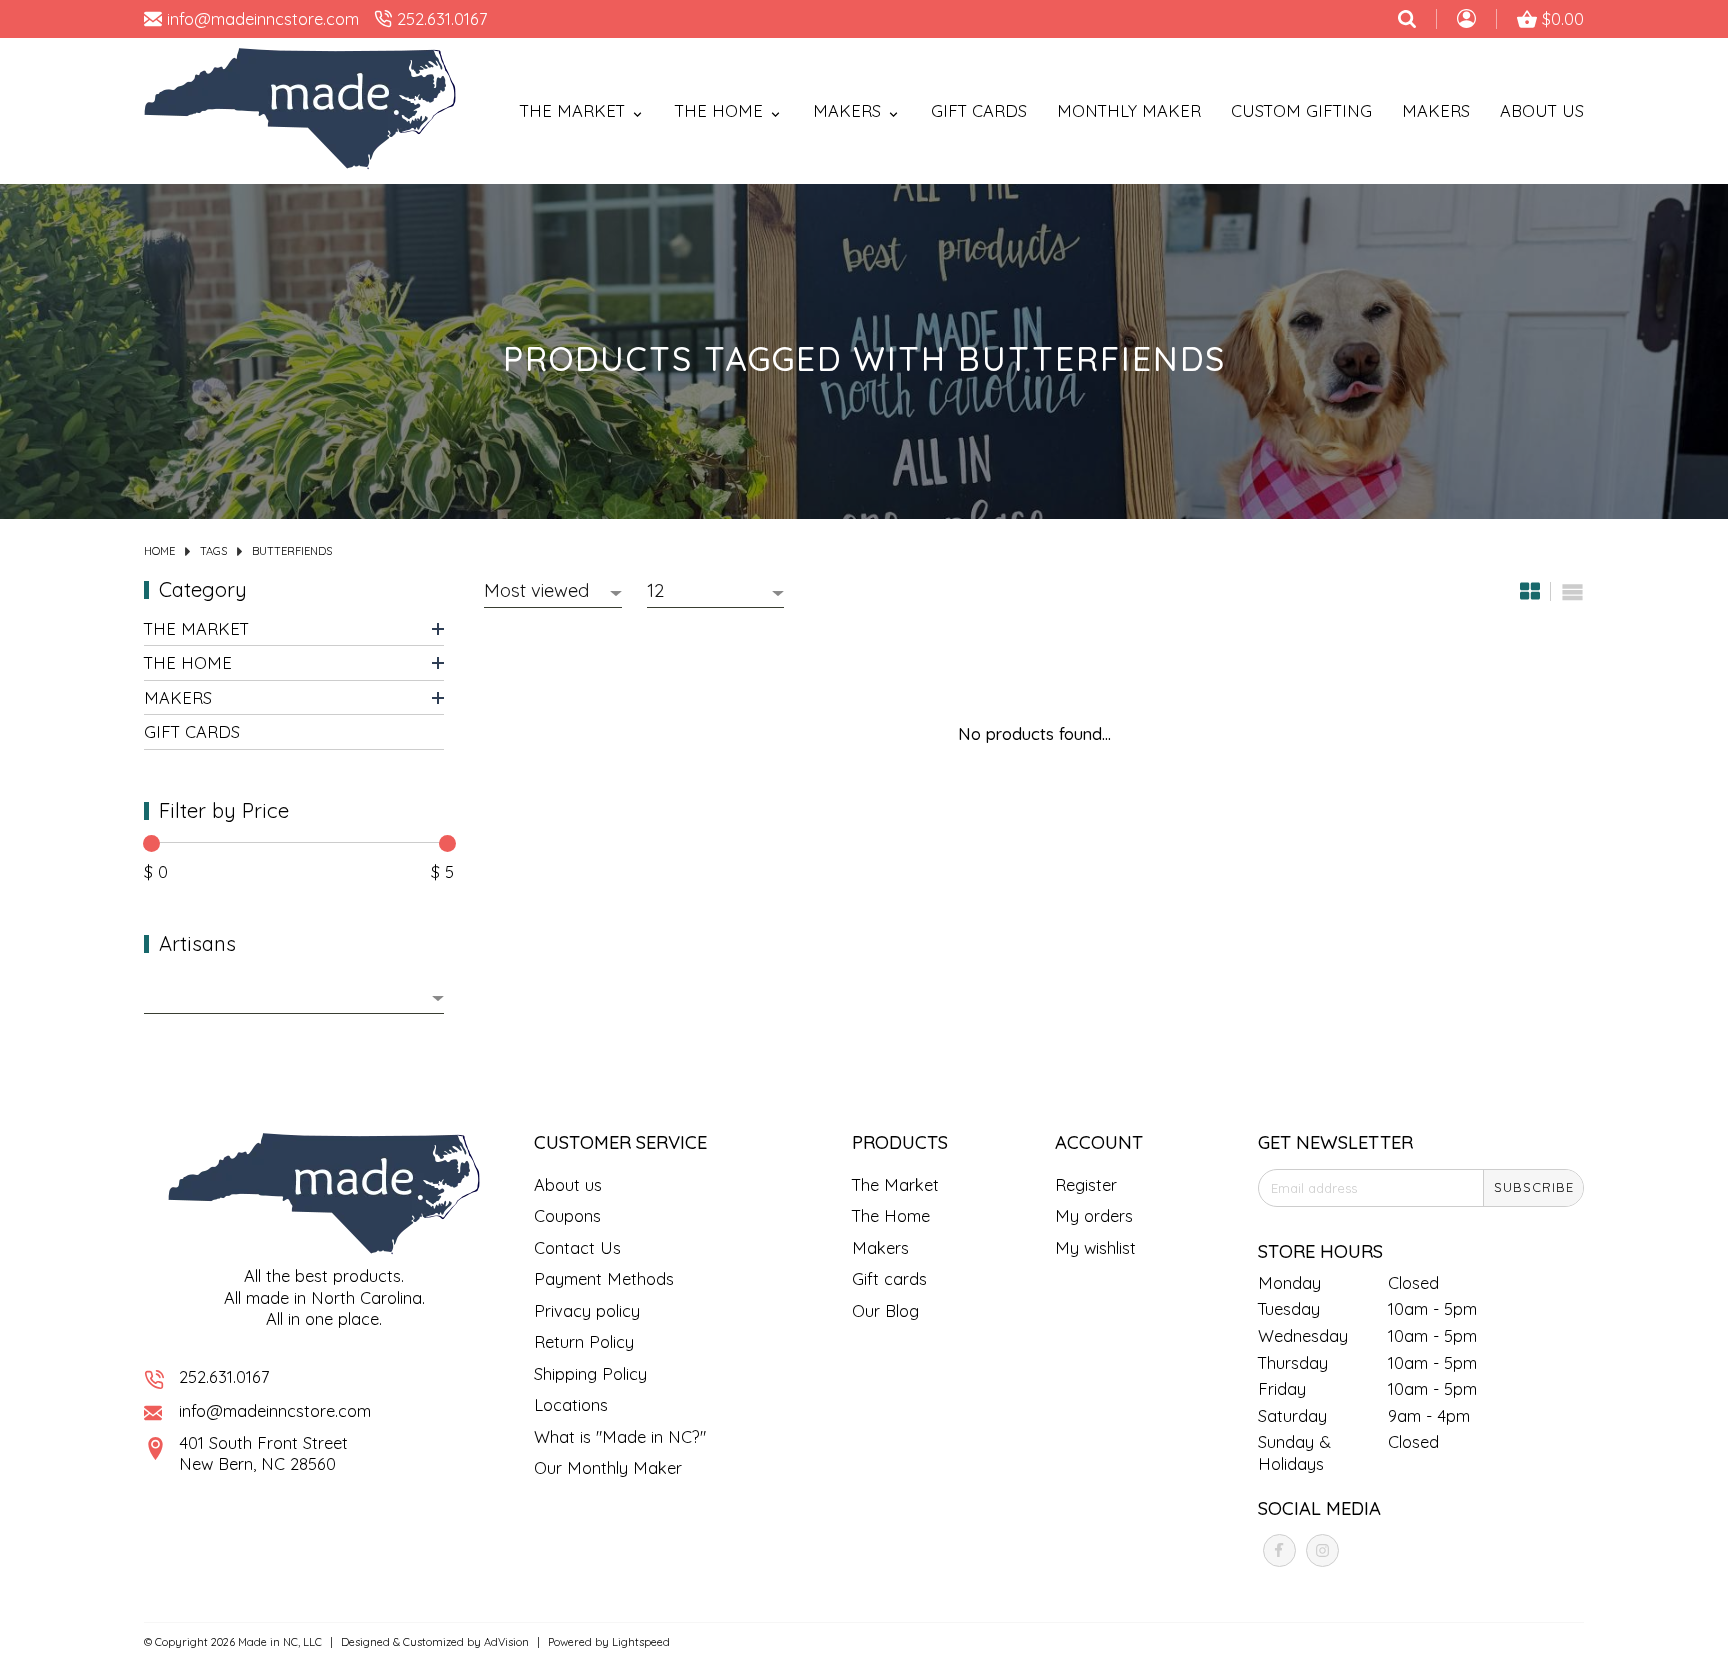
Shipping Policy (590, 1373)
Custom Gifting (1301, 110)
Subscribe (1534, 1187)
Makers (1436, 110)
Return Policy (584, 1341)
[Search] (1407, 19)
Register (1086, 1184)
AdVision (506, 1642)
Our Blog (885, 1310)
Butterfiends (292, 551)
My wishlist (1095, 1247)
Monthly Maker (1129, 110)
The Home (188, 662)
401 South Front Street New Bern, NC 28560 (263, 1453)
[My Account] (1466, 21)
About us (568, 1184)
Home (159, 551)
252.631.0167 (224, 1376)
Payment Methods (604, 1278)
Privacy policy (587, 1310)
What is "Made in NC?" (620, 1436)
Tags (213, 551)
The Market (196, 627)
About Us (1542, 110)
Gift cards (979, 110)
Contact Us (577, 1247)
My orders (1094, 1215)
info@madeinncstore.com (275, 1410)
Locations (571, 1404)
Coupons (567, 1215)
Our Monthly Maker (608, 1467)
